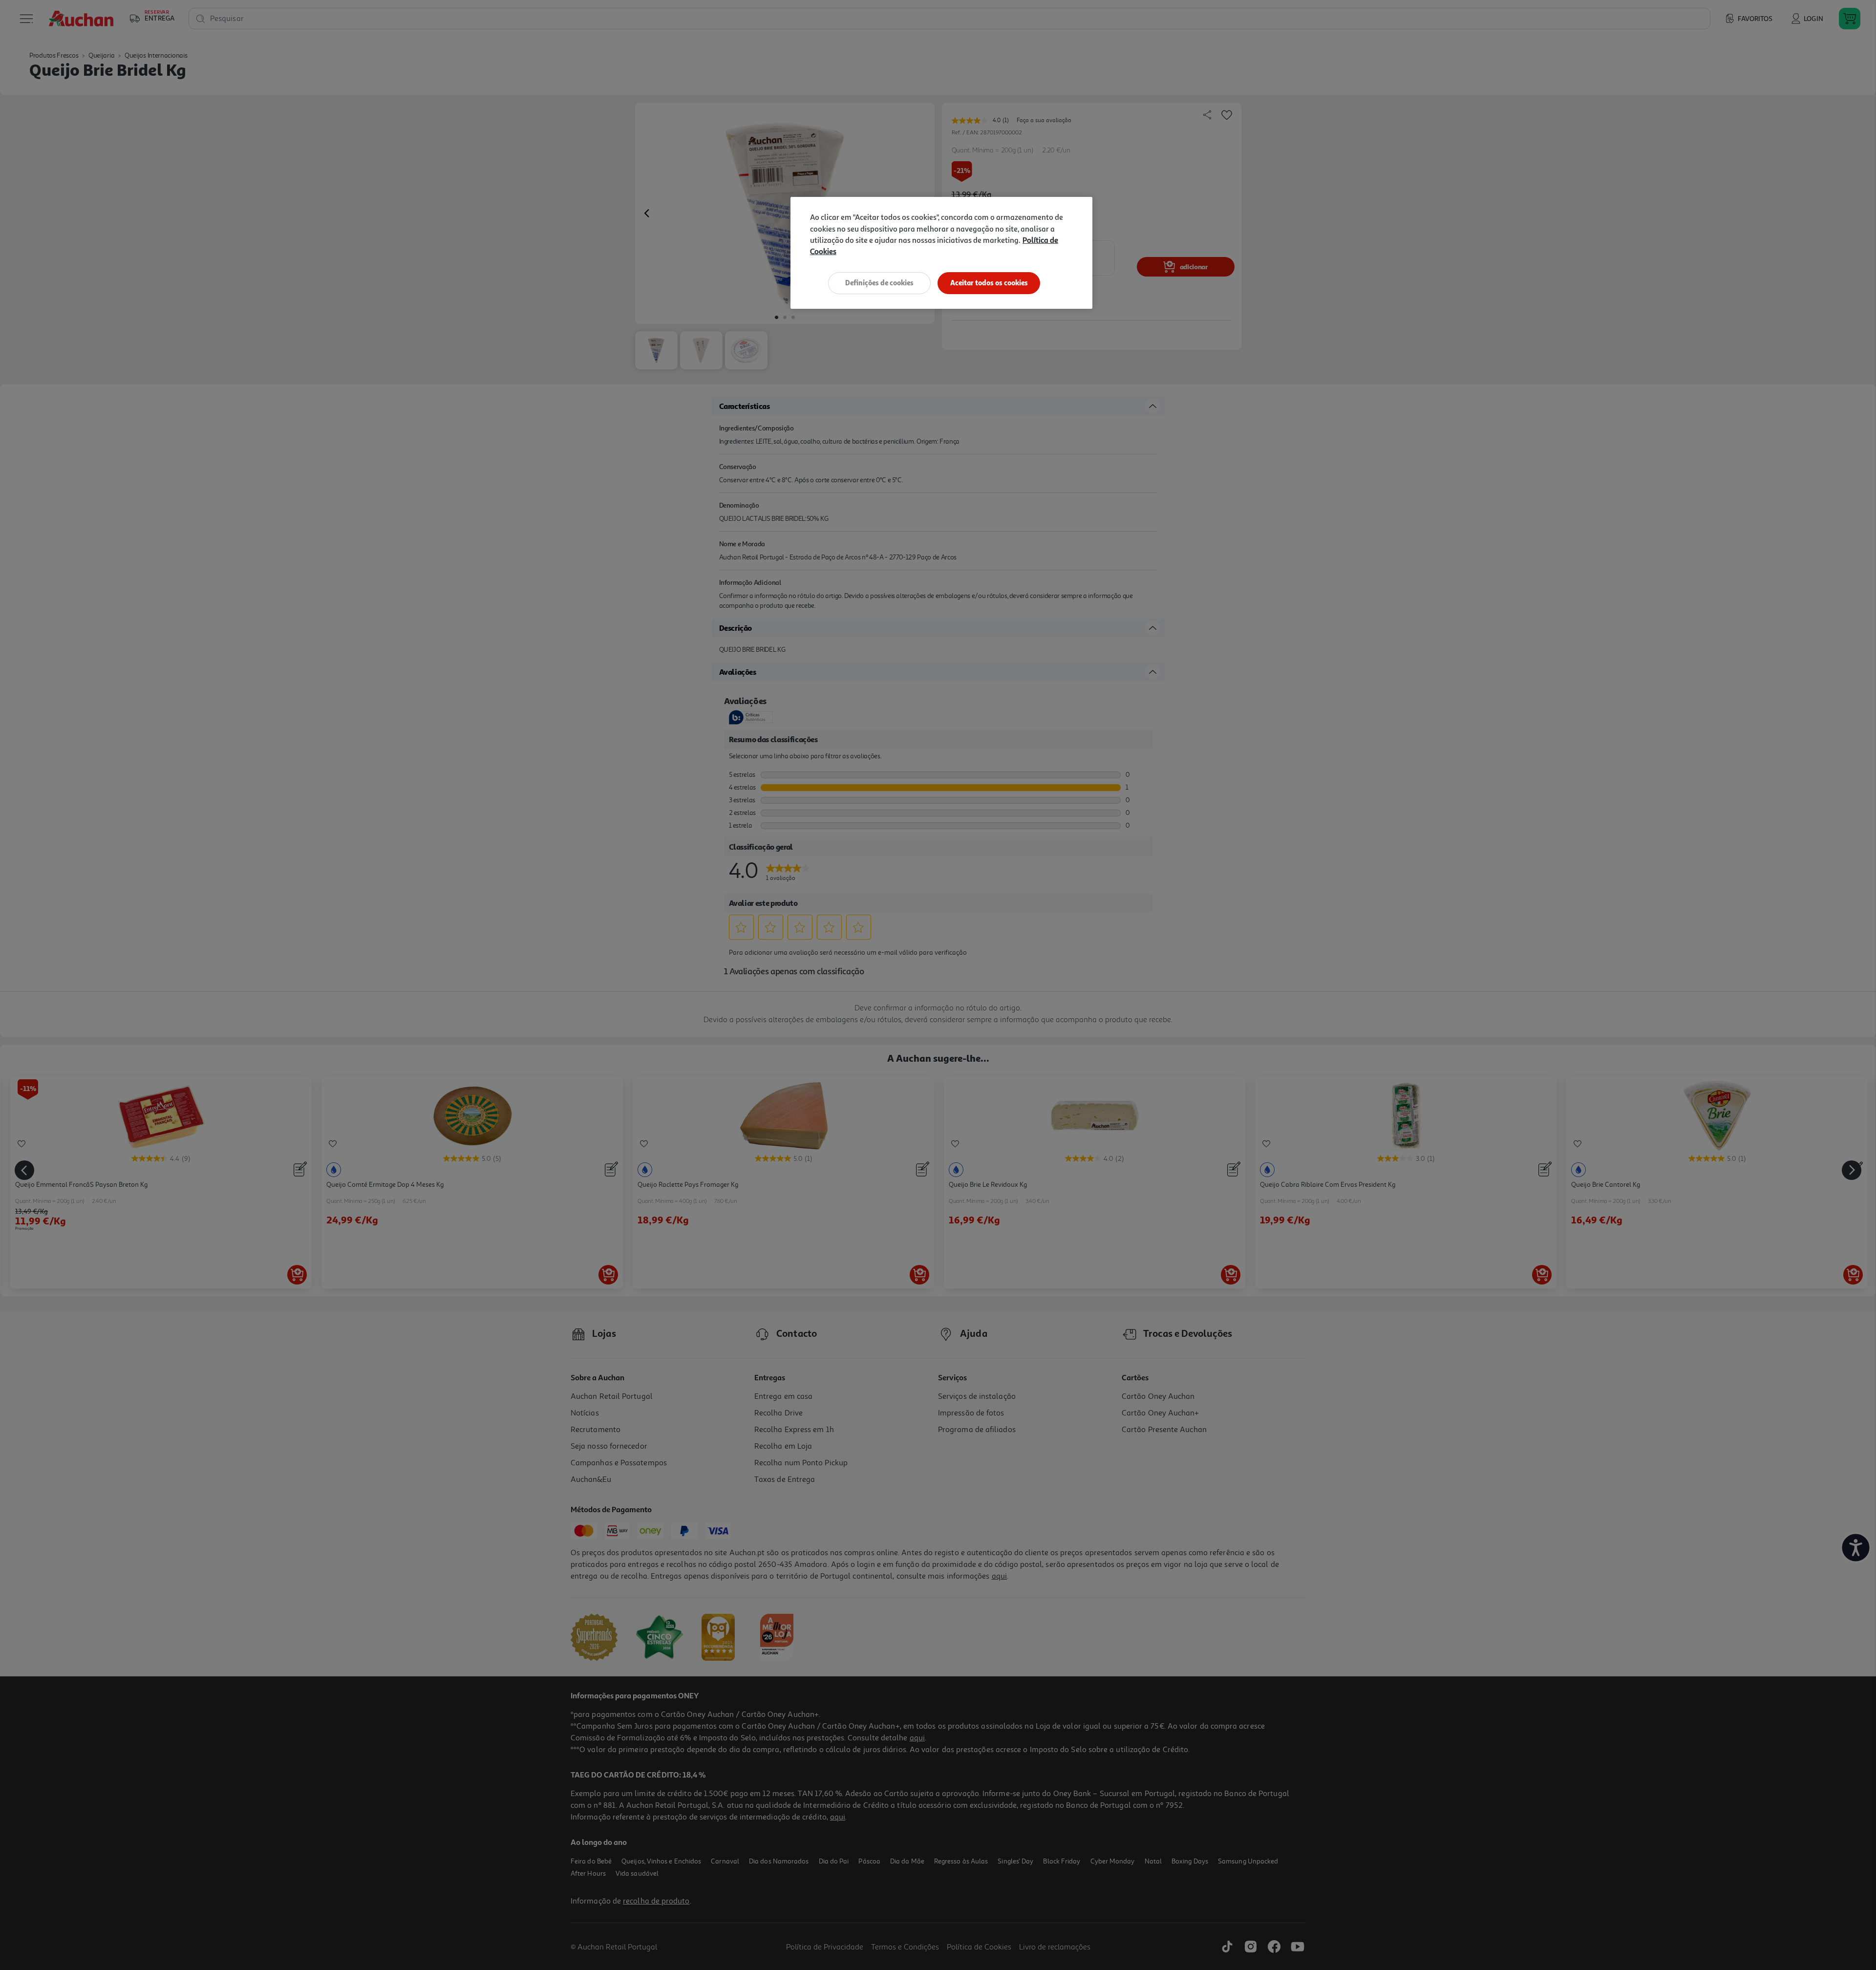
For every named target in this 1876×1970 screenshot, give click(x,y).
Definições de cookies (879, 283)
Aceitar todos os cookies (989, 283)
